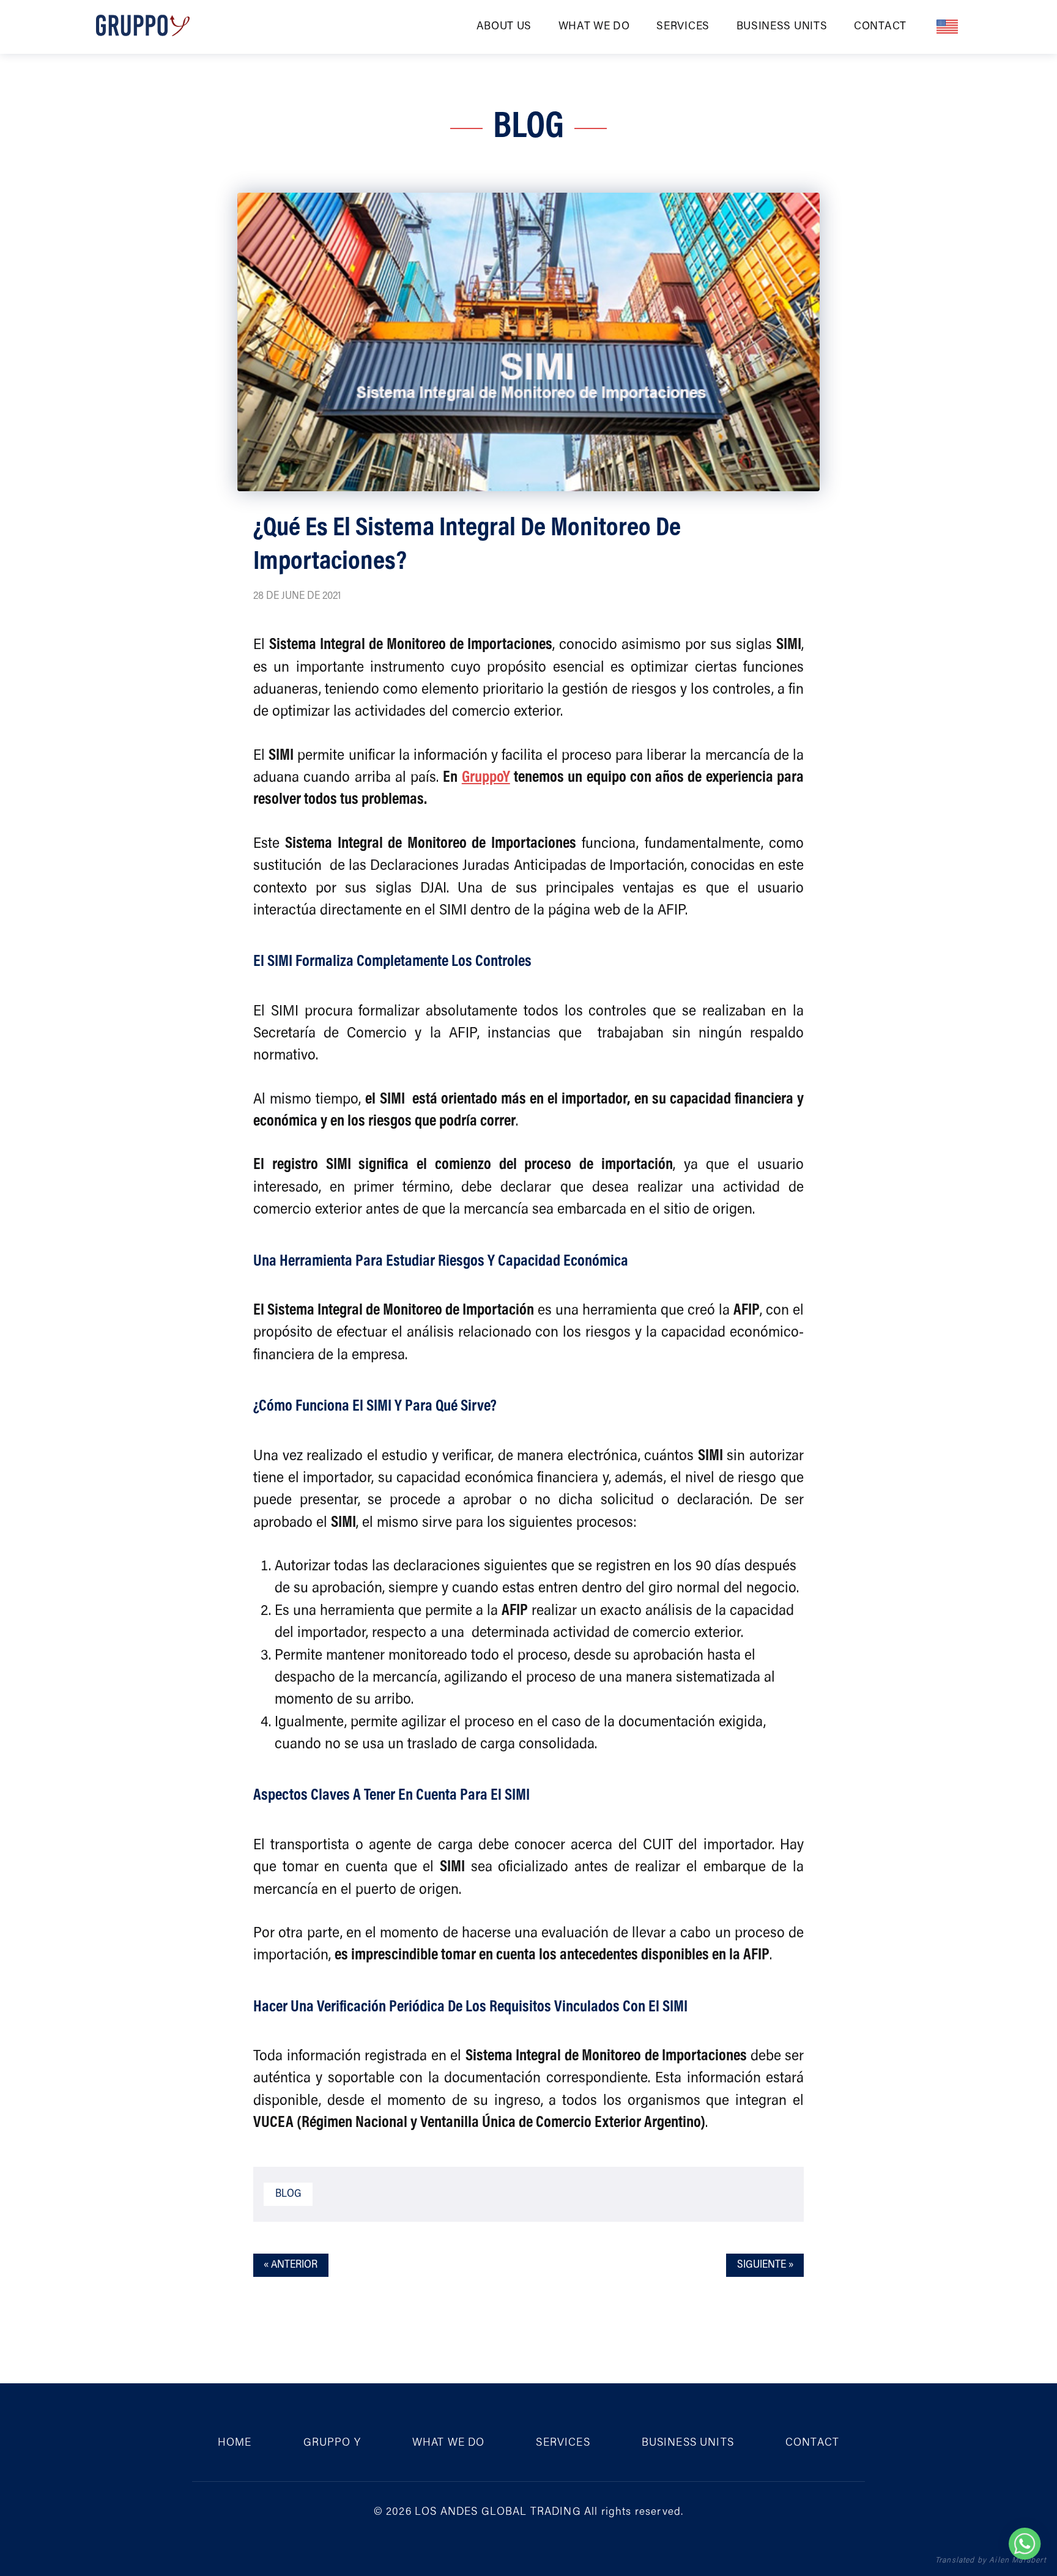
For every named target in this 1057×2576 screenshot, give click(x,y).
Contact (880, 27)
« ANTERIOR (291, 2265)
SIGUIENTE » (765, 2265)
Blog (288, 2194)
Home (235, 2443)
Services (683, 27)
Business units (782, 27)
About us (504, 27)
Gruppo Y (332, 2443)
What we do (594, 27)
